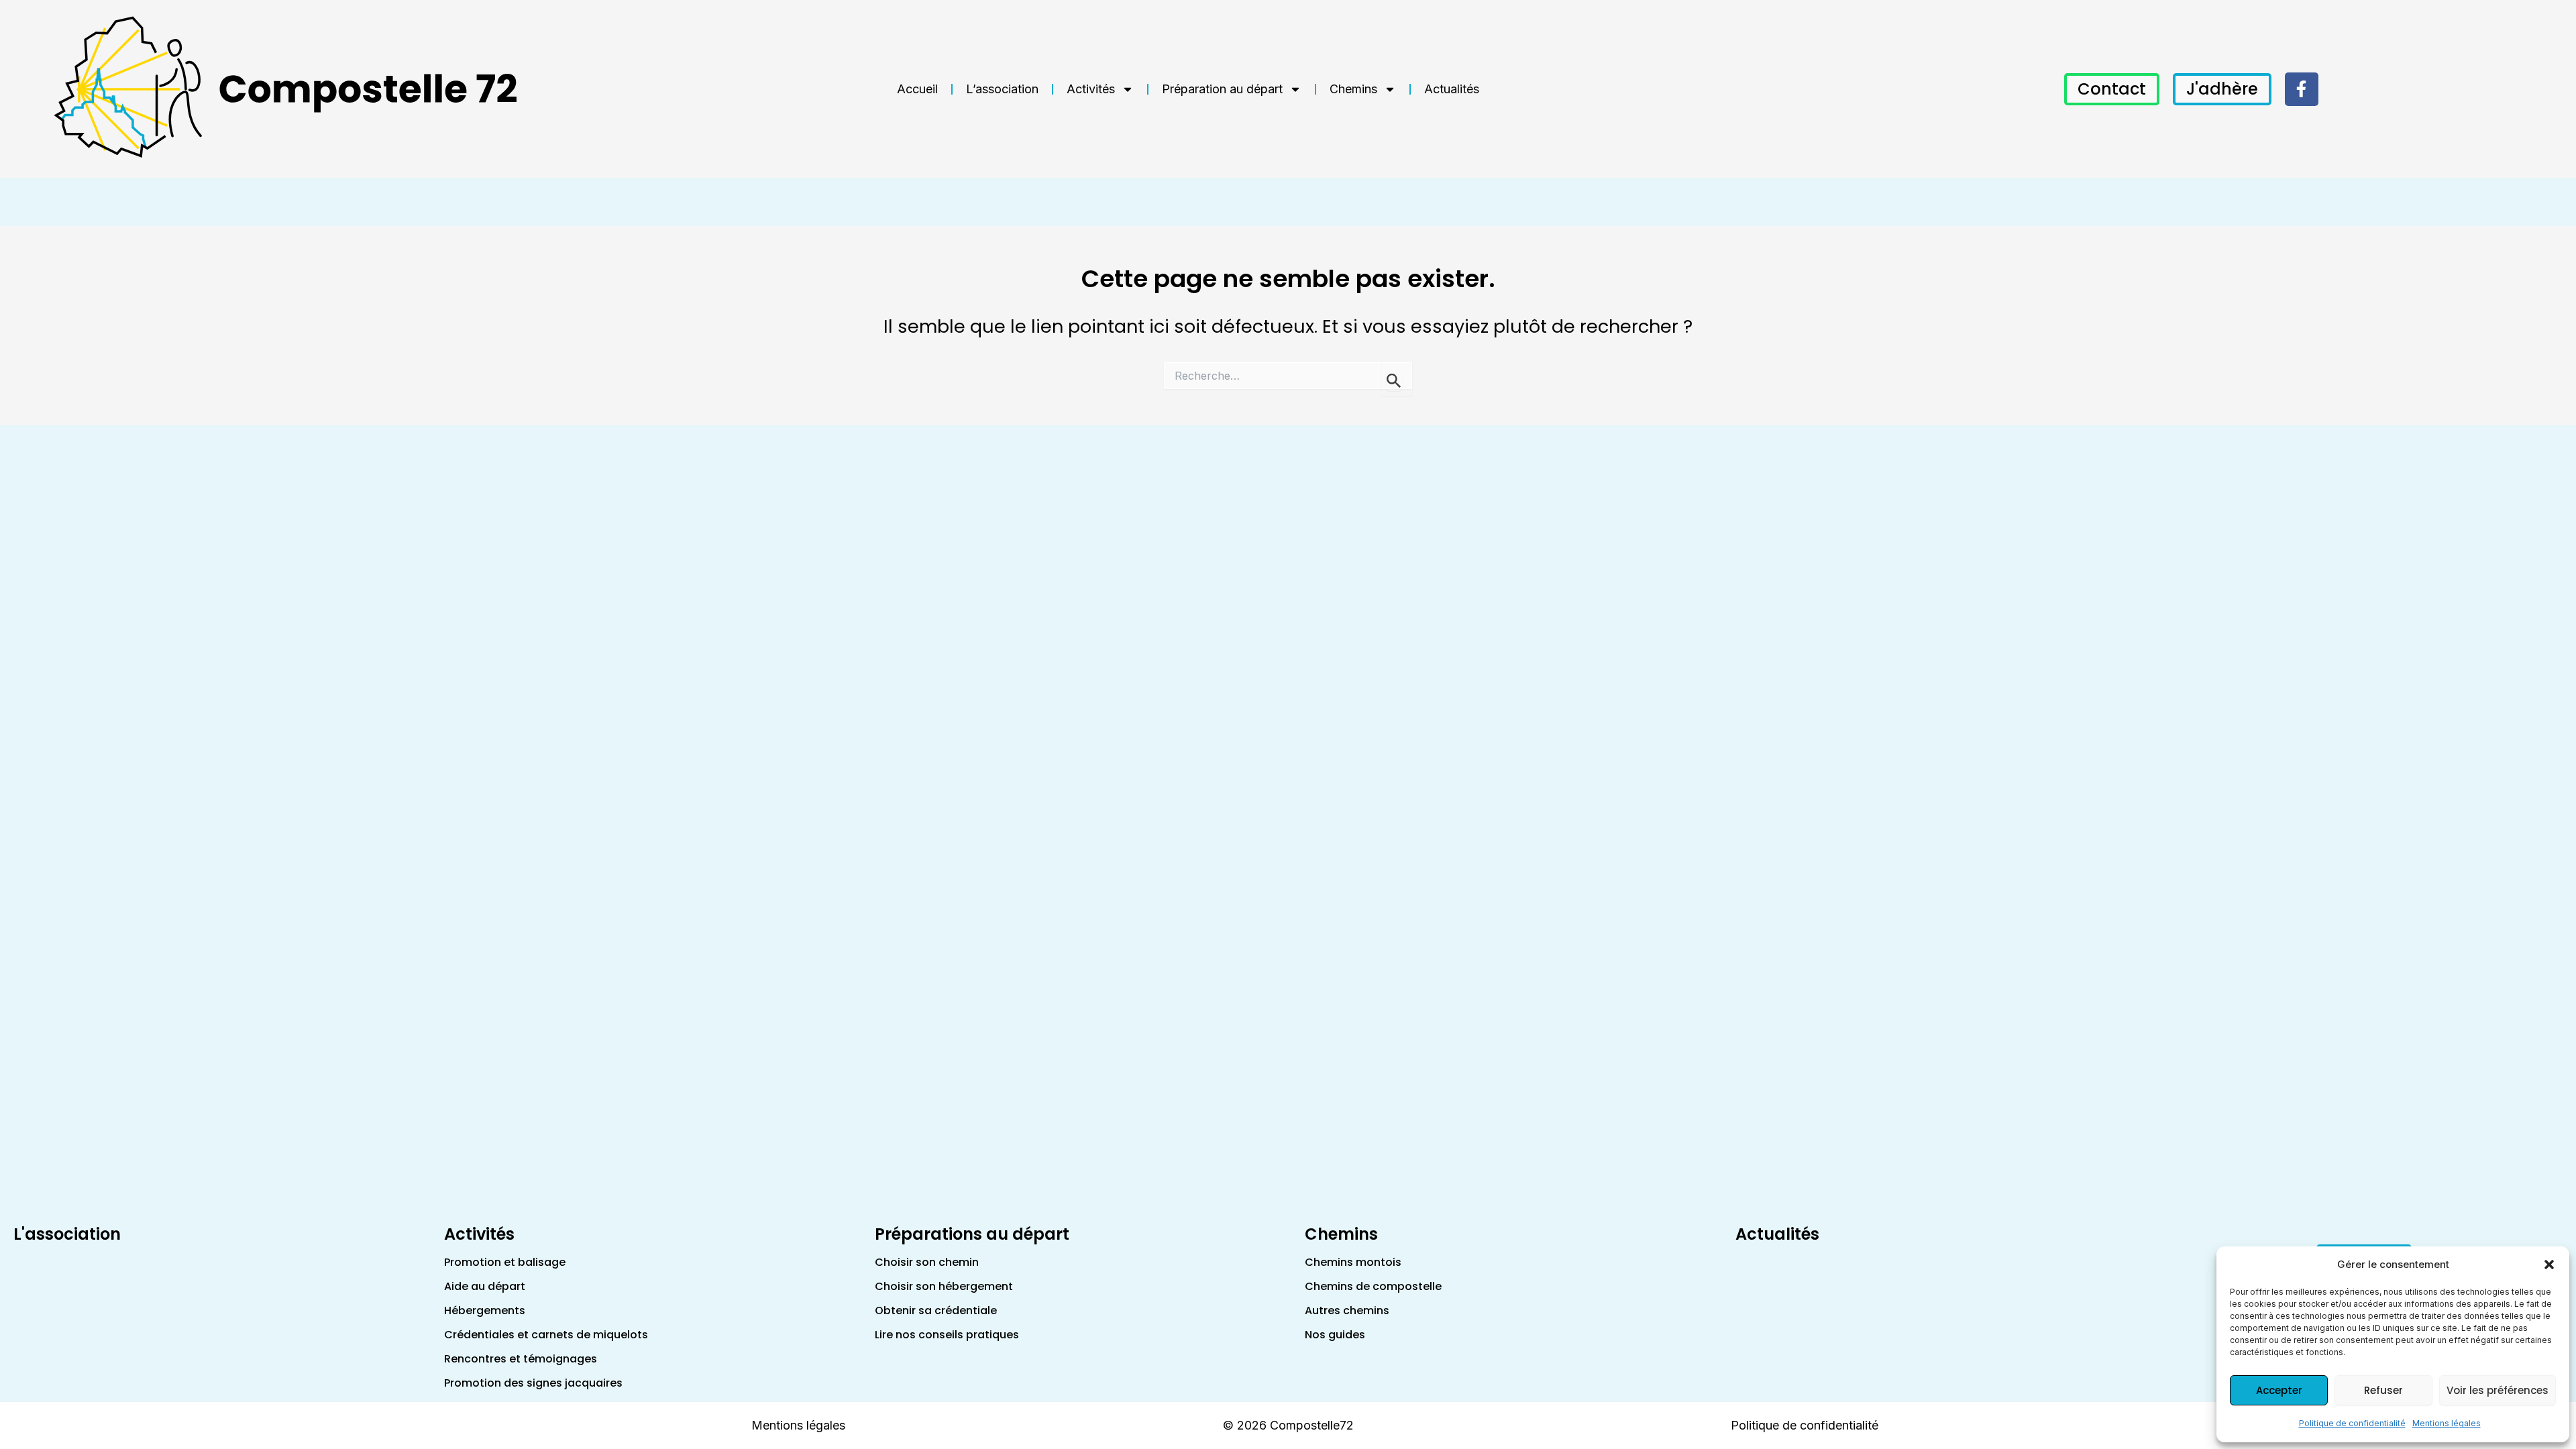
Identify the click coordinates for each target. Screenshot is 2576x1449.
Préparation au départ (1222, 89)
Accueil (917, 89)
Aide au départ (485, 1286)
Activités (1091, 89)
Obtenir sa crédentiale (936, 1310)
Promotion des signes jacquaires (533, 1383)
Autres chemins (1347, 1310)
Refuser (2383, 1390)
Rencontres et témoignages (521, 1359)
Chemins (1353, 89)
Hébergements (485, 1310)
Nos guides (1335, 1335)
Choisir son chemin (927, 1262)
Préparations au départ (972, 1234)
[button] (2549, 1265)
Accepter (2279, 1390)
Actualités (1452, 89)
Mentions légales (2447, 1423)
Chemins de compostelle (1373, 1286)
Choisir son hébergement (944, 1286)
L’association (1002, 89)
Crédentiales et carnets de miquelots (546, 1335)
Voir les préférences (2498, 1390)
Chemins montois (1353, 1262)
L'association (67, 1234)
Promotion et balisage (505, 1262)
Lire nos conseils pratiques (947, 1335)
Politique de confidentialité (2352, 1423)
